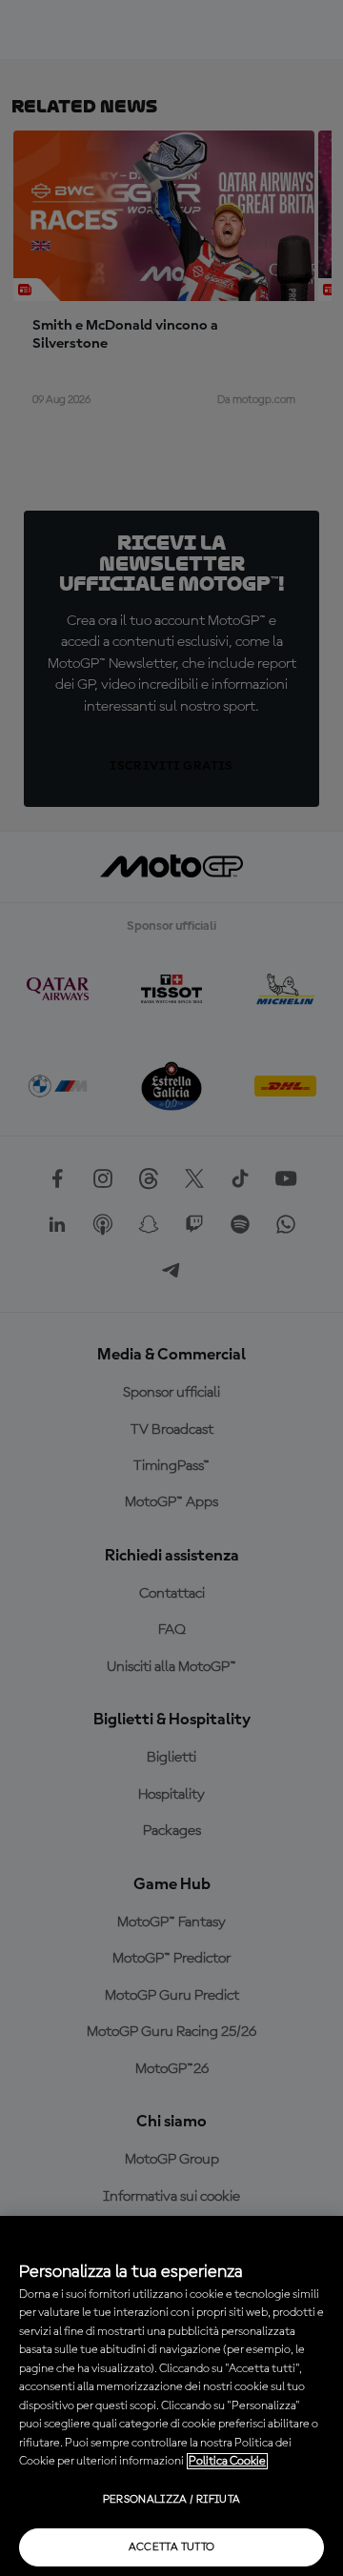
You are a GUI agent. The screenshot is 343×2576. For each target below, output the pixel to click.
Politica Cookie (227, 2461)
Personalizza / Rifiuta (172, 2500)
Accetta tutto (172, 2547)
